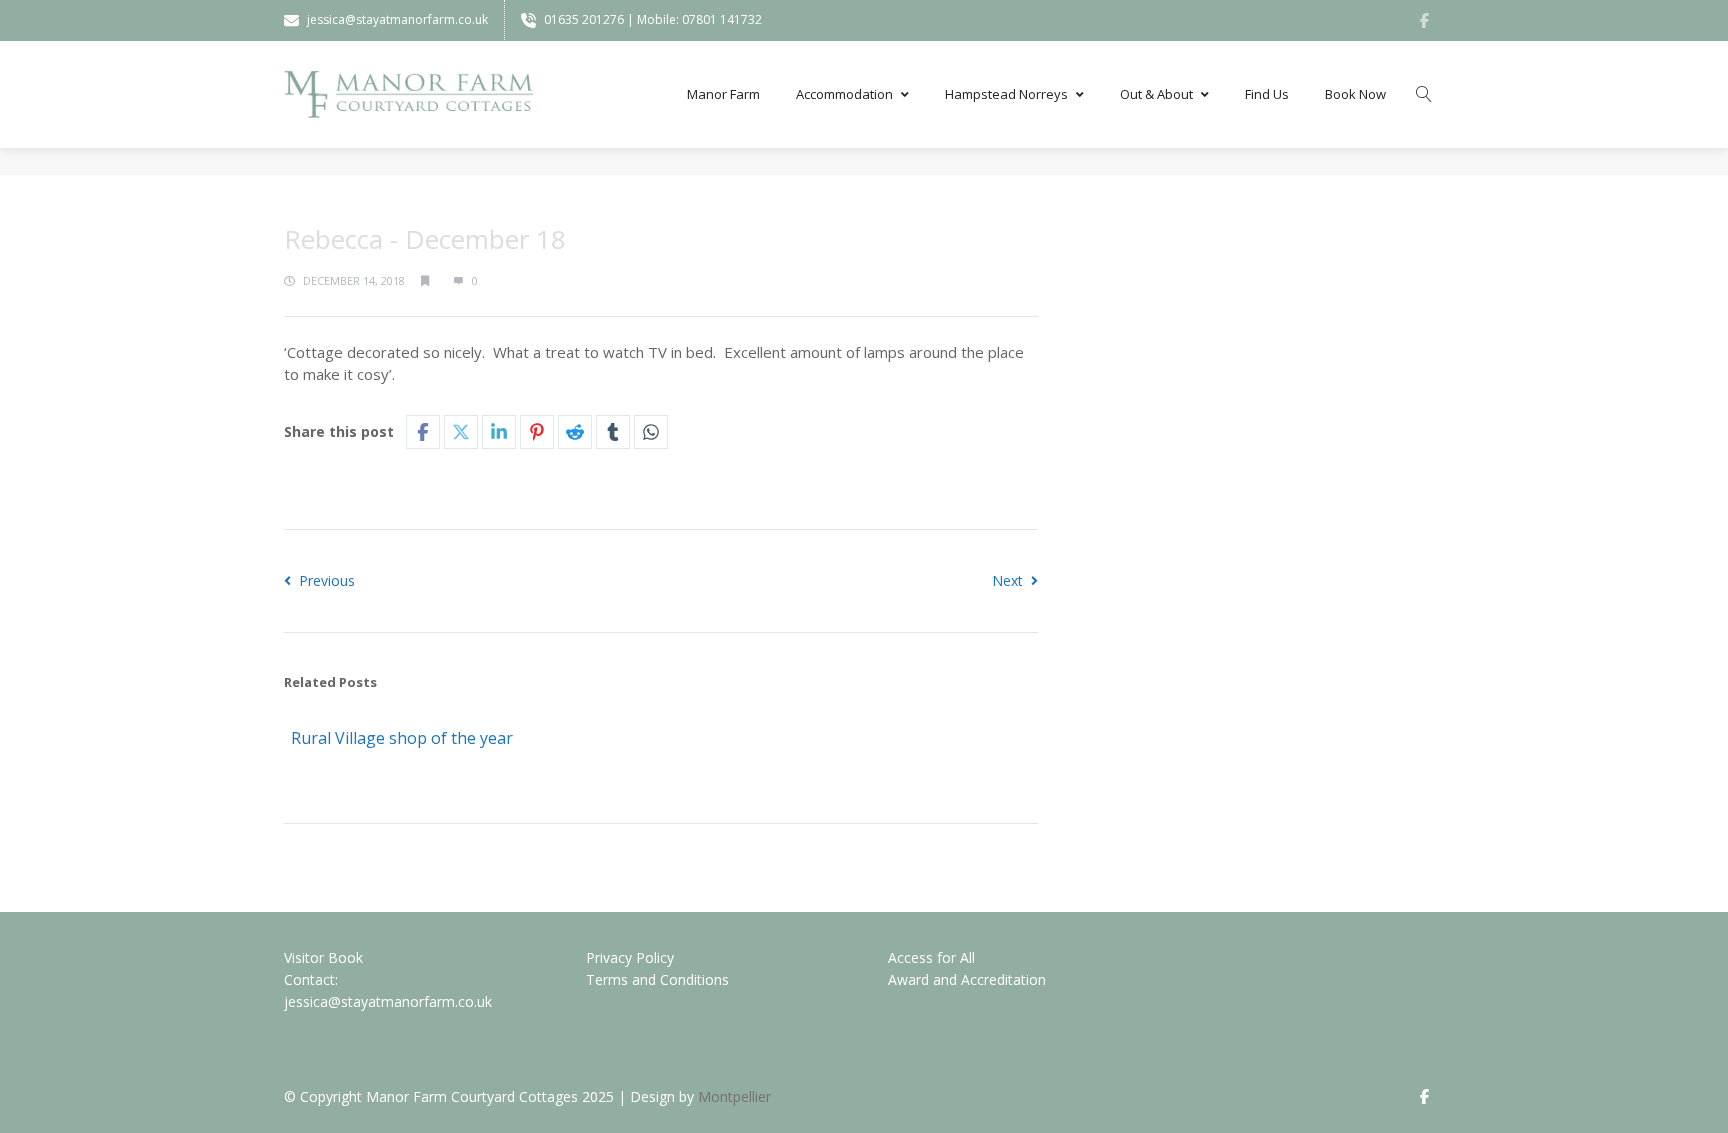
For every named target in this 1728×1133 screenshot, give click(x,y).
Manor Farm (723, 94)
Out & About (1156, 94)
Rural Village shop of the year (402, 738)
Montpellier (734, 1096)
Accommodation (844, 94)
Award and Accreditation (967, 979)
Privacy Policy (630, 957)
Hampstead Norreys (1006, 94)
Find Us (1267, 94)
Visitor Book (323, 957)
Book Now (1355, 94)
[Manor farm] (409, 94)
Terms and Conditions (657, 979)
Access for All (931, 957)
